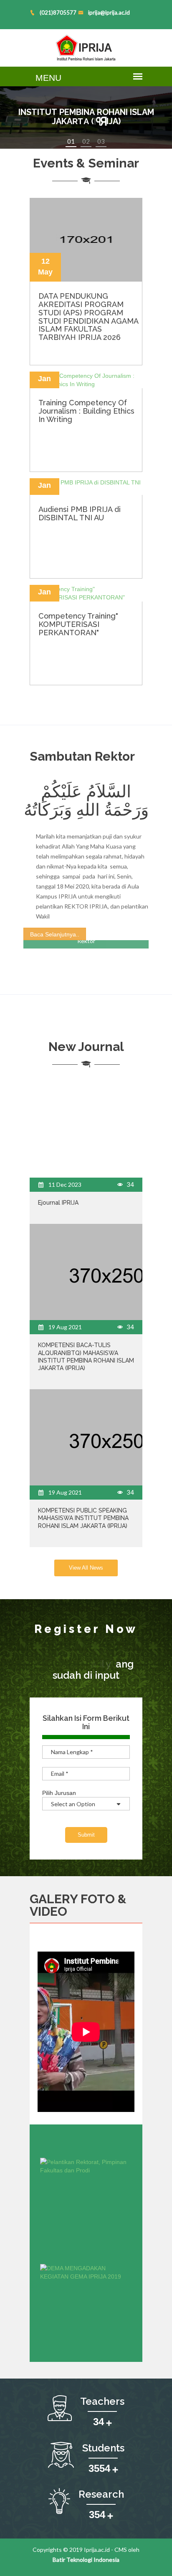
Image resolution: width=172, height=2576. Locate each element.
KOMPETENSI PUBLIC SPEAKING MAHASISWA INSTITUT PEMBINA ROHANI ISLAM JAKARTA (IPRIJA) (83, 1518)
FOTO (98, 1899)
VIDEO (48, 1911)
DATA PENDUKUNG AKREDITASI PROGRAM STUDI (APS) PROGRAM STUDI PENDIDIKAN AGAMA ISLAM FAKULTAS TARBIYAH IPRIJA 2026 (88, 317)
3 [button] (103, 141)
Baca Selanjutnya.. (55, 934)
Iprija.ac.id (97, 2550)
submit (86, 1835)
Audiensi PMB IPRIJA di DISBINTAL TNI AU (80, 513)
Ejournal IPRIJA (58, 1203)
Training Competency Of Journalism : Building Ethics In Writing (86, 411)
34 (130, 1184)
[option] (86, 117)
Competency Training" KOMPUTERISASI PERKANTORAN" (78, 624)
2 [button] (88, 141)
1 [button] (73, 141)
